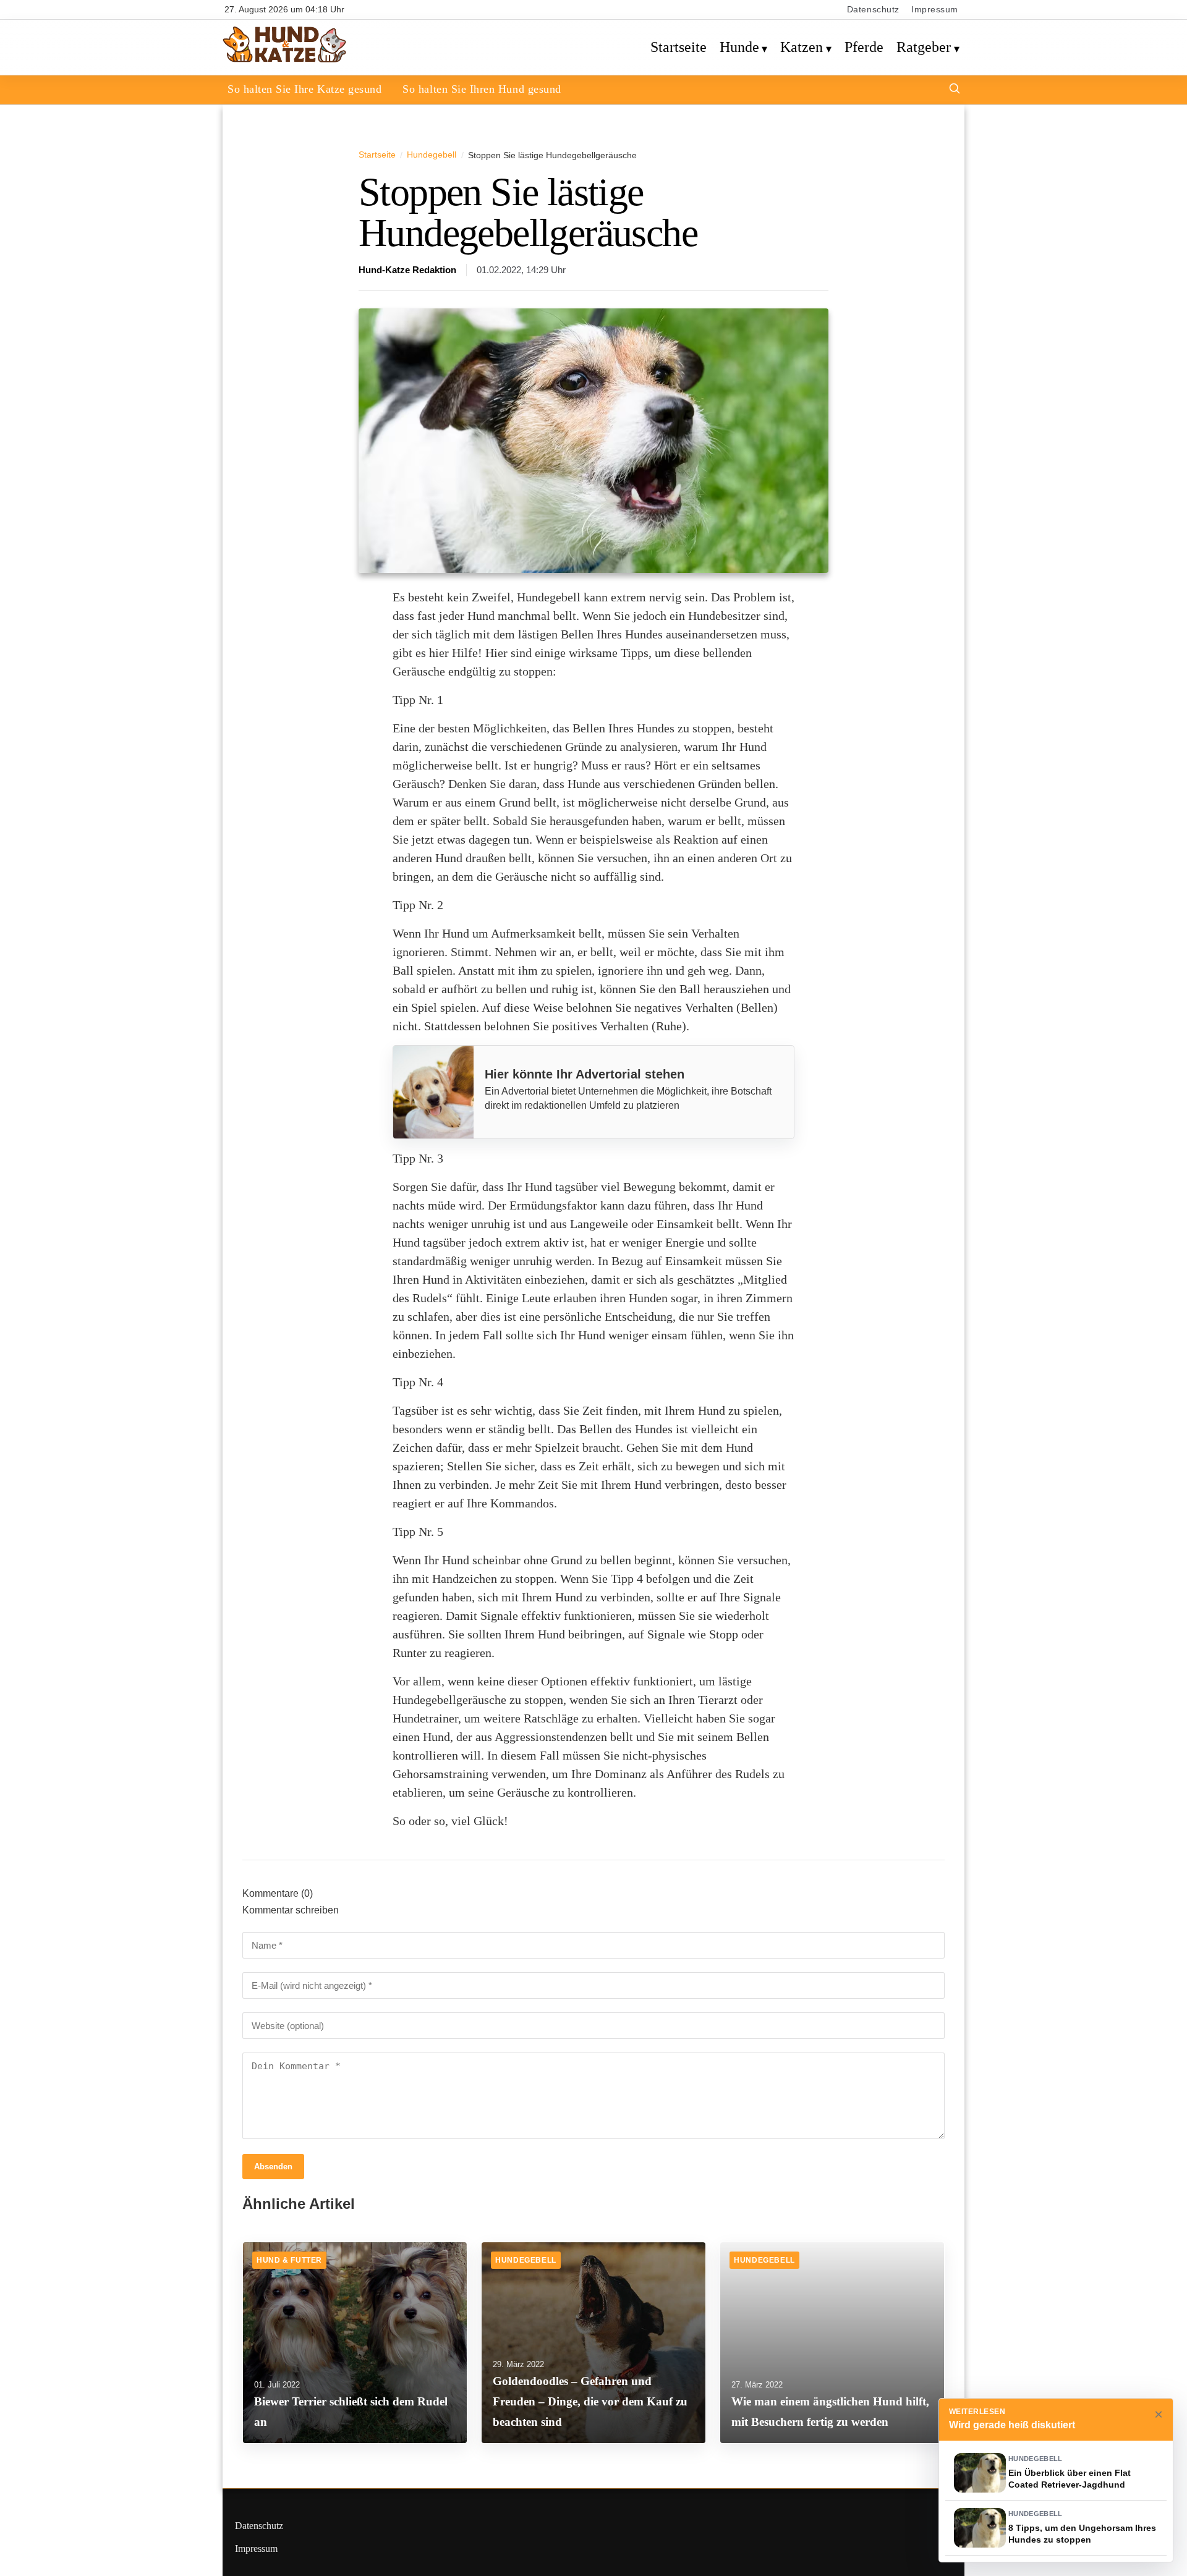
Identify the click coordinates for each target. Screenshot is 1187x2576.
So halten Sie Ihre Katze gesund (304, 89)
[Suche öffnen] (955, 90)
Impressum (935, 10)
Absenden (273, 2167)
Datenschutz (873, 10)
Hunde (739, 47)
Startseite (679, 47)
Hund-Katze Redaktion (407, 270)
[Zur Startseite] (285, 60)
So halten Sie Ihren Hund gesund (482, 89)
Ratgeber (924, 47)
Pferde (864, 47)
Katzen (802, 47)
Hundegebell (432, 155)
